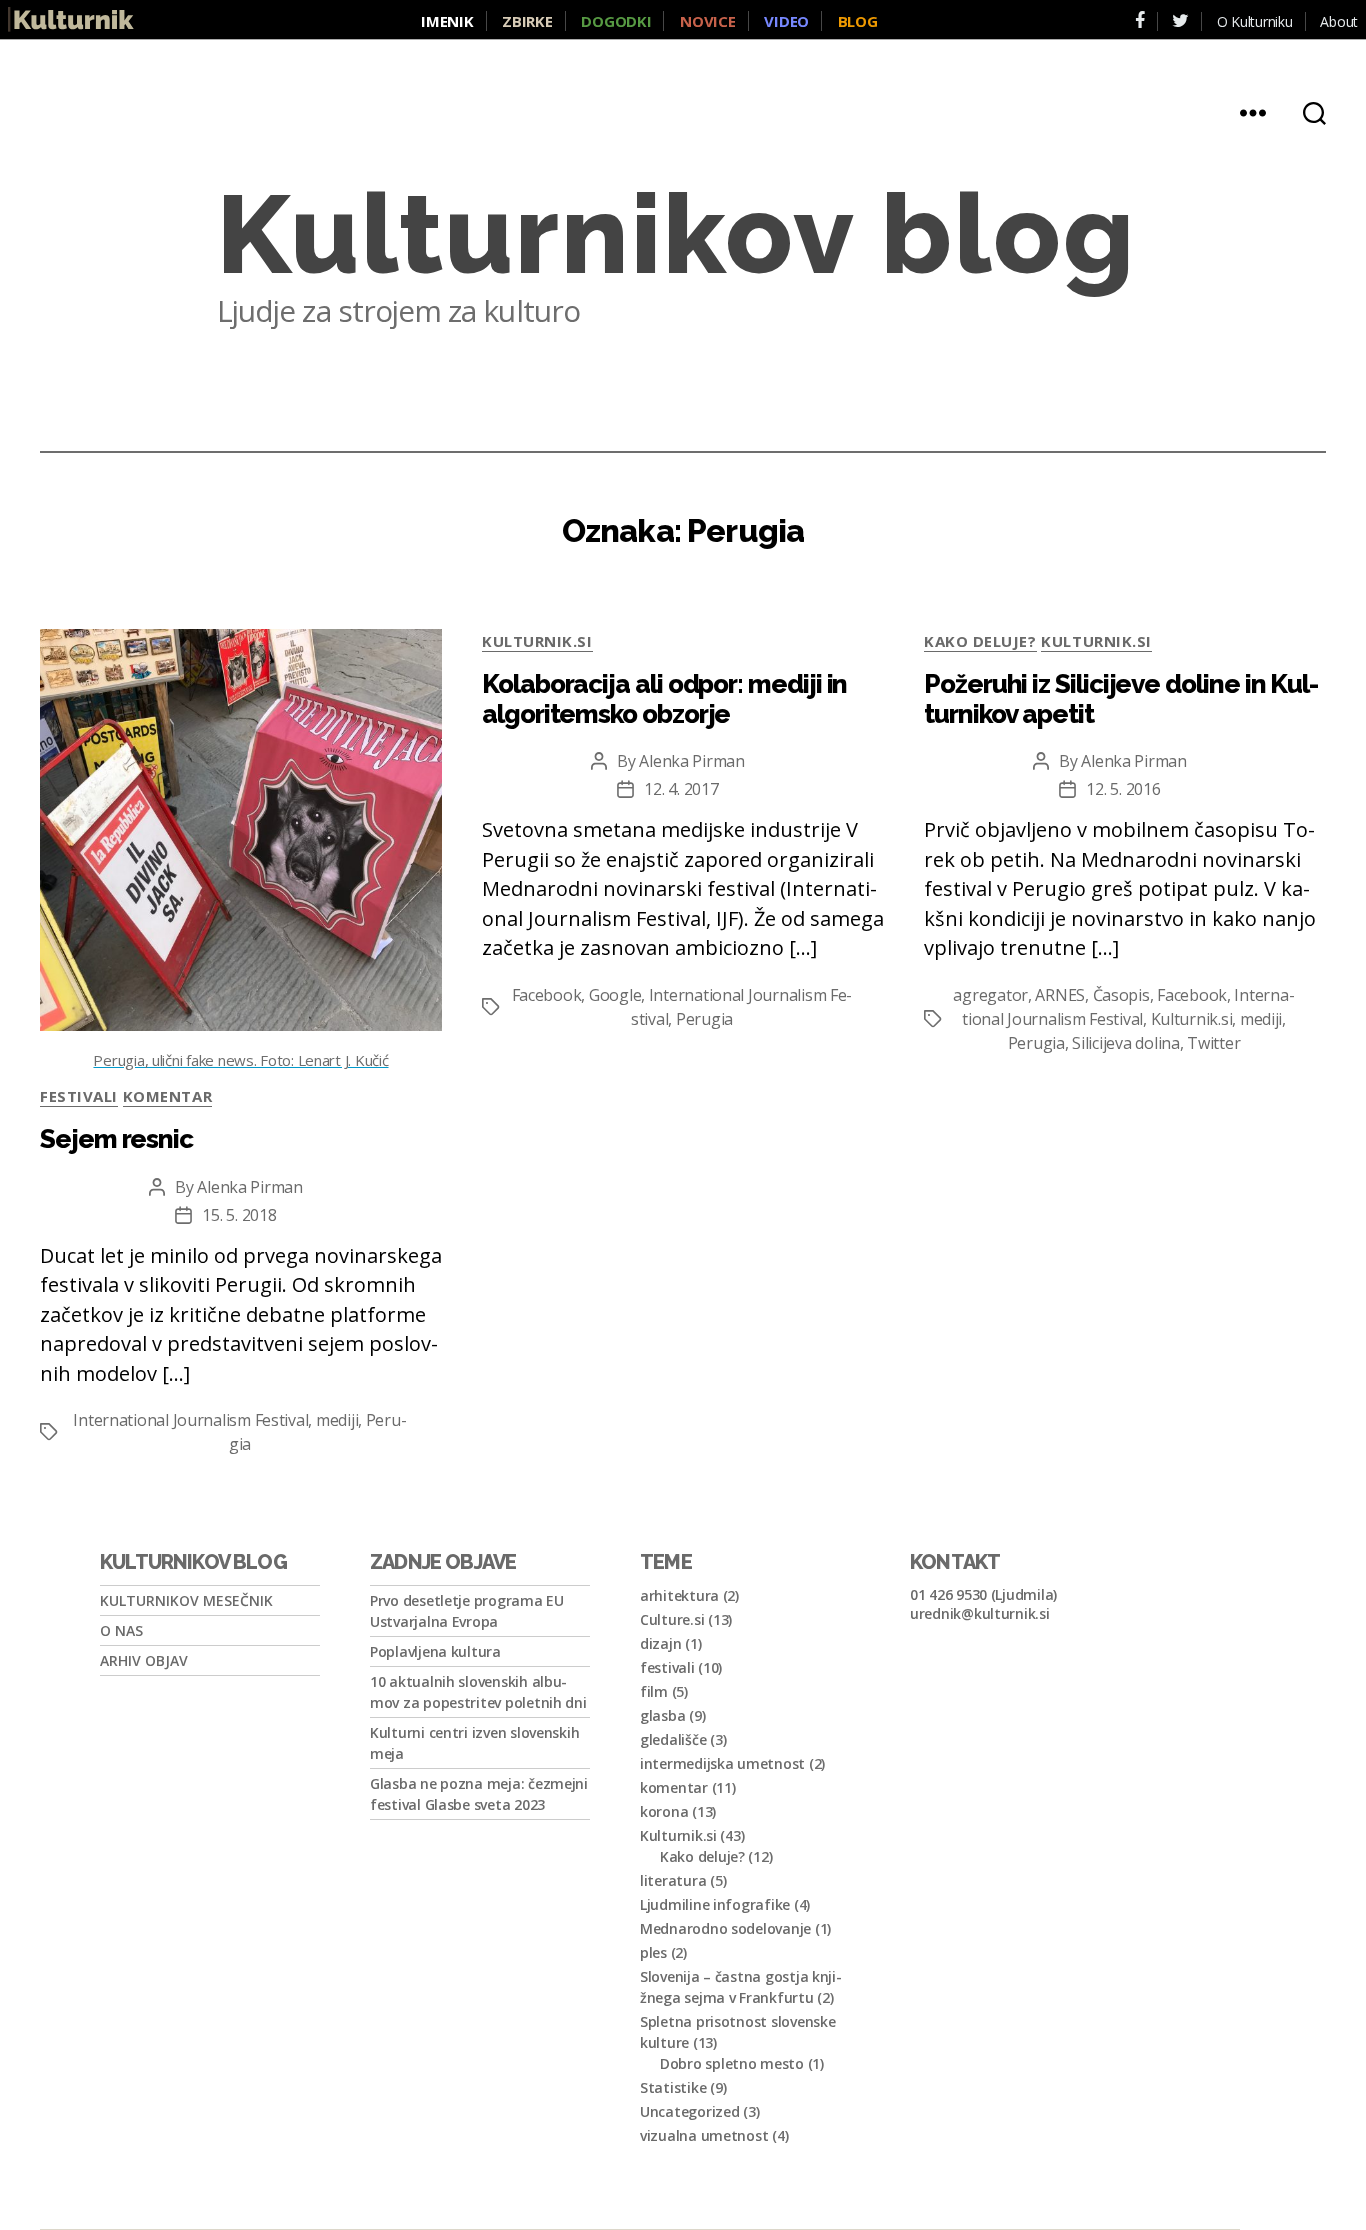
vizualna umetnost (704, 2135)
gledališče (673, 1739)
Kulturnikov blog (676, 235)
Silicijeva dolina (1125, 1043)
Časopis (1121, 995)
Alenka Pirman (250, 1187)
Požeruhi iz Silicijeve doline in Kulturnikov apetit (1121, 699)
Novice (707, 21)
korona (664, 1811)
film (654, 1691)
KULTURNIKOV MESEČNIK (186, 1600)
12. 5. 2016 (1123, 789)
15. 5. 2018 (239, 1215)
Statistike (673, 2087)
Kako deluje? (980, 641)
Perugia (704, 1019)
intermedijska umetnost (722, 1763)
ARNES (1060, 995)
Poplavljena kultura (435, 1651)
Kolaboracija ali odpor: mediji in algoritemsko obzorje (664, 699)
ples (653, 1952)
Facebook (547, 995)
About (1339, 21)
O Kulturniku (1255, 21)
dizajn (660, 1643)
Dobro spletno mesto (732, 2063)
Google (615, 995)
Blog (858, 21)
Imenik (447, 21)
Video (786, 21)
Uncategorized (690, 2111)
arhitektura (679, 1595)
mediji (337, 1420)
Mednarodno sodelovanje (725, 1928)
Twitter (1213, 1043)
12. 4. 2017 (681, 789)
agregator (990, 995)
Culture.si (672, 1619)
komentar (167, 1096)
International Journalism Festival (190, 1420)
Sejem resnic (116, 1139)
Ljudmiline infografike (715, 1904)
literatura (673, 1880)
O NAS (121, 1630)
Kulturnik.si (537, 641)
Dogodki (616, 21)
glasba (662, 1715)
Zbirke (527, 21)
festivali (79, 1096)
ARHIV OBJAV (144, 1660)
